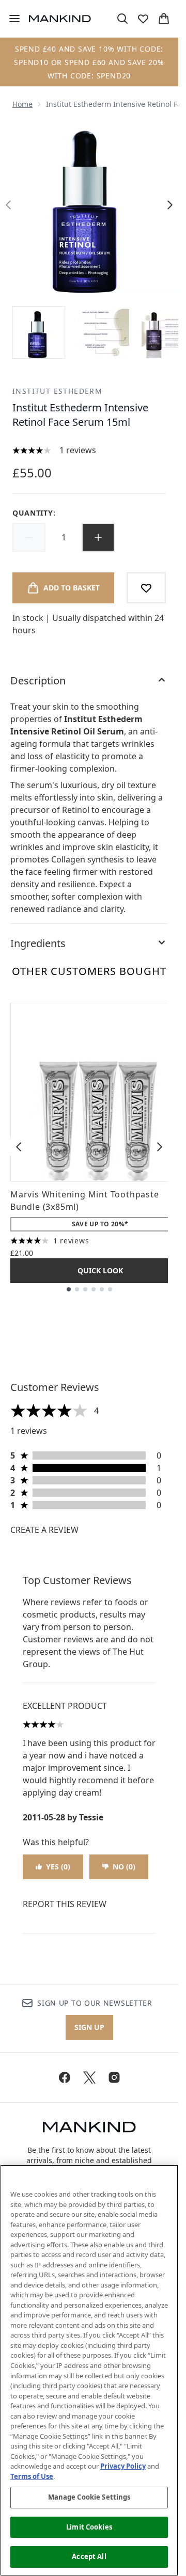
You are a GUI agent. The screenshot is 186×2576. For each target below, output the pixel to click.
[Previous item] (19, 1147)
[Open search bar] (122, 19)
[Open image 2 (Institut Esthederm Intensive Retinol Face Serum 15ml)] (103, 332)
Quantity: (34, 513)
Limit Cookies (89, 2527)
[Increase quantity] (98, 537)
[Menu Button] (10, 19)
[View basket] (164, 19)
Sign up (89, 2027)
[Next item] (160, 1147)
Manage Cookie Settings (89, 2497)
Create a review (44, 1530)
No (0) (124, 1867)
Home (22, 104)
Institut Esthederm (57, 391)
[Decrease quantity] (29, 537)
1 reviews (78, 450)
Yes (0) (58, 1867)
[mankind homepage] (60, 19)
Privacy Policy (123, 2466)
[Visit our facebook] (65, 2077)
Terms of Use (32, 2476)
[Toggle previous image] (8, 205)
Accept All (89, 2556)
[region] (89, 2370)
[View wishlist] (143, 19)
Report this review (65, 1904)
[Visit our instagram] (114, 2077)
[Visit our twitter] (89, 2077)
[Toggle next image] (170, 205)
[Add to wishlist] (146, 588)
